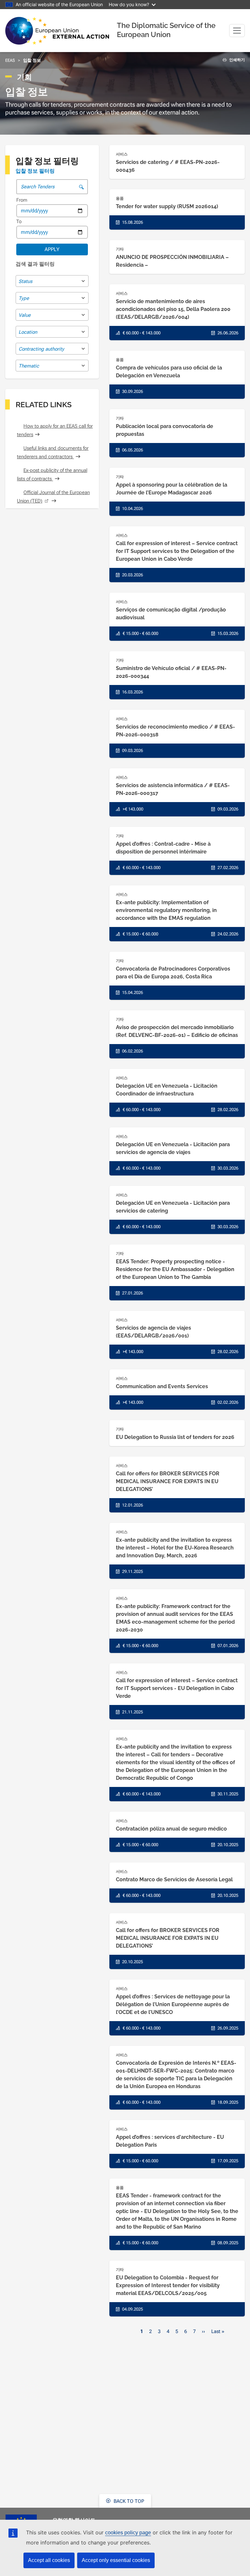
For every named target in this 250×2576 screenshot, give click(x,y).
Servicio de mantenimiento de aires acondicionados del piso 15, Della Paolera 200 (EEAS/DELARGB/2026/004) (173, 309)
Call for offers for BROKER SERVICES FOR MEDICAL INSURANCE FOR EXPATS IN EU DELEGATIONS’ (168, 1481)
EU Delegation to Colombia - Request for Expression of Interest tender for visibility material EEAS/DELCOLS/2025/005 (168, 2285)
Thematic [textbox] (29, 366)
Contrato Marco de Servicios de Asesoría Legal (174, 1879)
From (22, 200)
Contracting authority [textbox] (41, 349)
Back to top (128, 2501)
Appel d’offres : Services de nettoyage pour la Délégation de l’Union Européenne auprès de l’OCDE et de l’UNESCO (173, 2004)
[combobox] (52, 281)
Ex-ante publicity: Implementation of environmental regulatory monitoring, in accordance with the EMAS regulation (166, 910)
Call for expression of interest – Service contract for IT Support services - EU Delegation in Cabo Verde (177, 1688)
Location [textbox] (28, 332)
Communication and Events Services (162, 1386)
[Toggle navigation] (237, 31)
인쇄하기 (236, 60)
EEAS (10, 60)
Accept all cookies (49, 2560)
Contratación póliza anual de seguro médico (171, 1829)
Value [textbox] (25, 315)
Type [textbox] (24, 298)
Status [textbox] (25, 281)
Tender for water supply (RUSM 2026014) (167, 206)
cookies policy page (128, 2533)
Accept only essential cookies (116, 2560)
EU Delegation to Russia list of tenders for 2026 (175, 1437)
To (19, 221)
